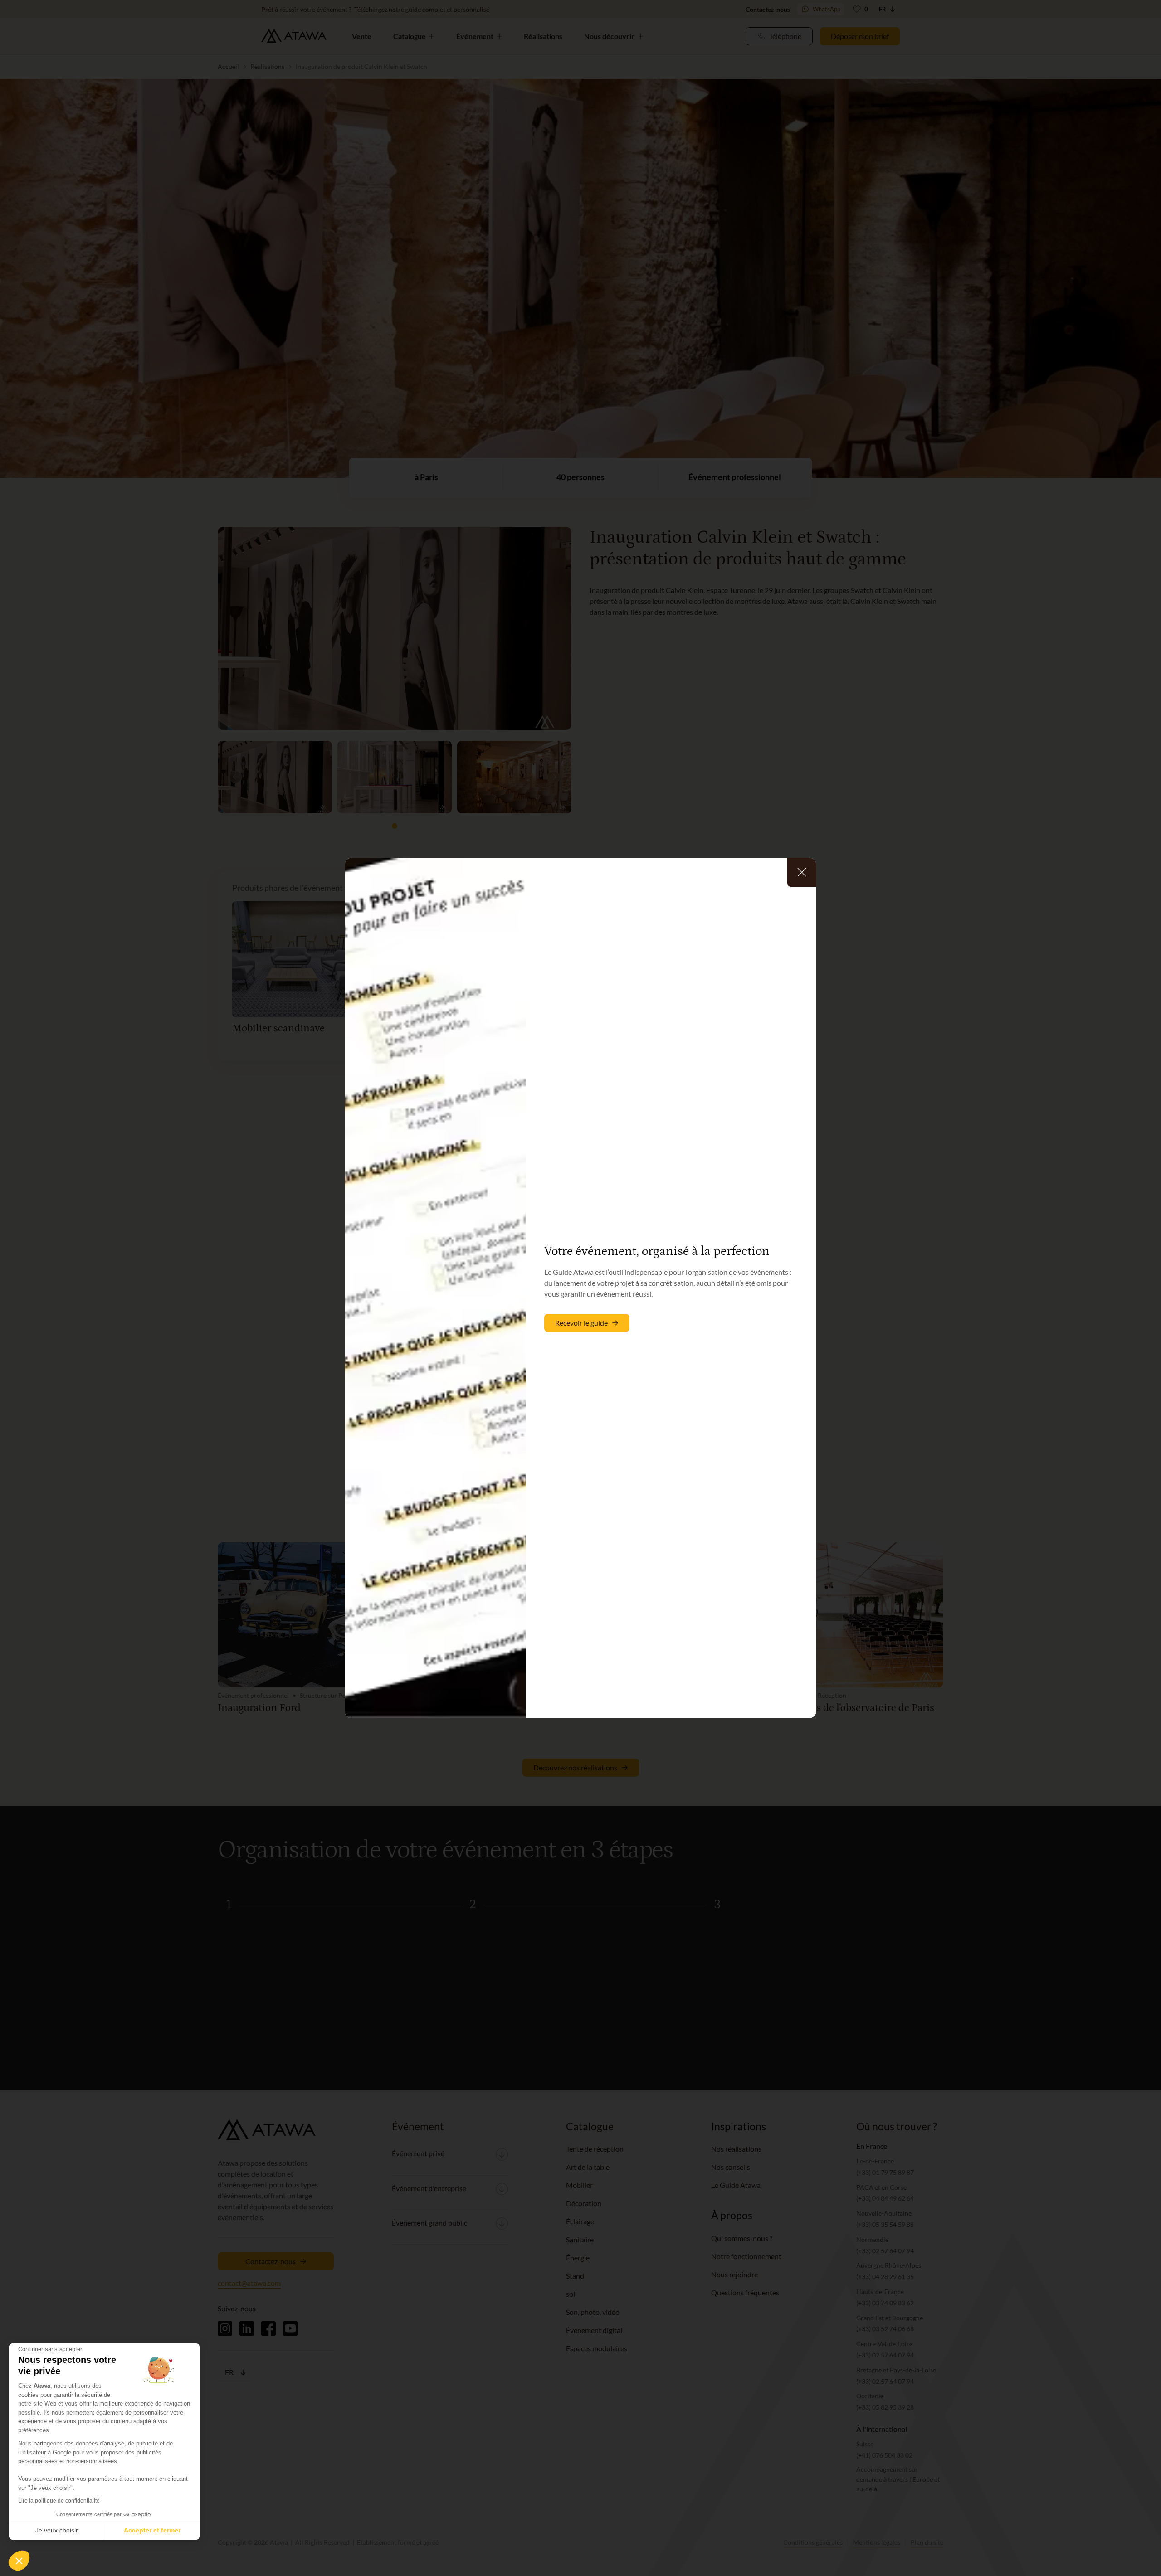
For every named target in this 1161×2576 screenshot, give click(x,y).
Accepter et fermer (152, 2530)
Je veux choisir (57, 2530)
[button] (19, 2561)
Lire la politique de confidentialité (59, 2501)
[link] (587, 1323)
